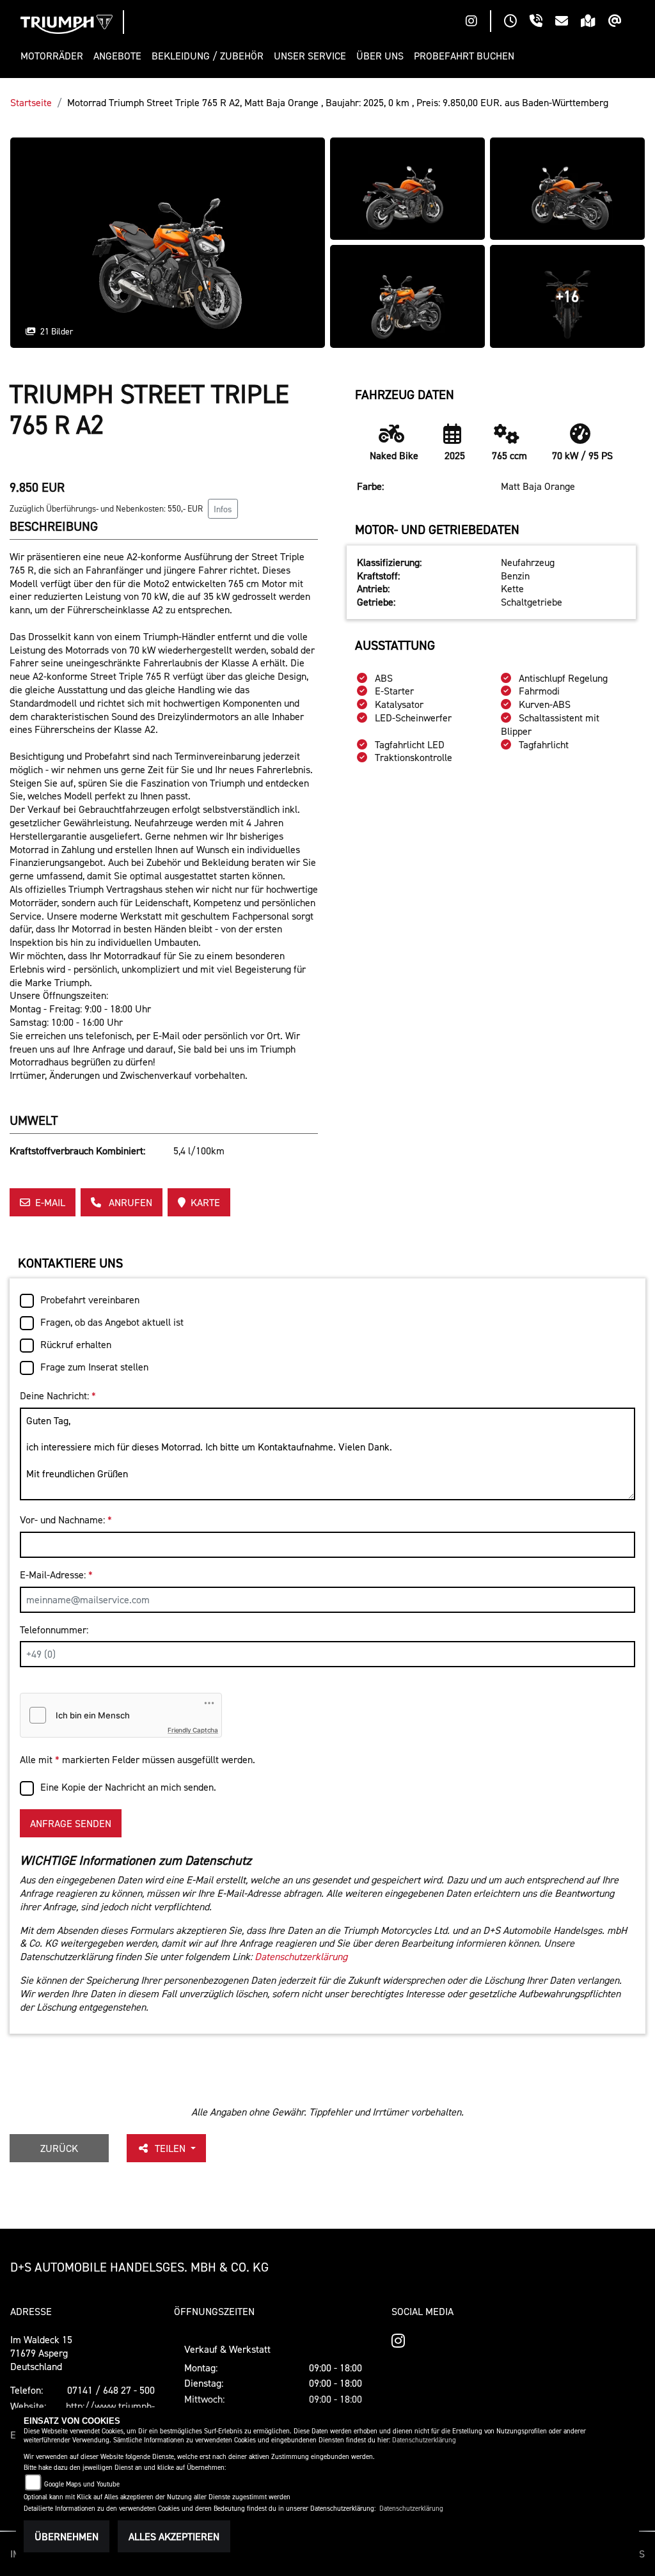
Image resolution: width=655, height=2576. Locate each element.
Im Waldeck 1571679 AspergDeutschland (41, 2353)
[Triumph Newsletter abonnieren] (621, 22)
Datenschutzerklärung (301, 1956)
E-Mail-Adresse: (56, 1575)
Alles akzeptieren (174, 2536)
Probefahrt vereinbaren (90, 1300)
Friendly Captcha (193, 1730)
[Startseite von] (67, 24)
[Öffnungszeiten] (517, 22)
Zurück (59, 2148)
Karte (205, 1202)
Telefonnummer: (54, 1630)
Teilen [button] (171, 2148)
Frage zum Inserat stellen (94, 1367)
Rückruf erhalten (76, 1344)
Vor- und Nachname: (66, 1520)
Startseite (31, 102)
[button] (54, 56)
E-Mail (50, 1202)
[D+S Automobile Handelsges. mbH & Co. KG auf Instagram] (478, 22)
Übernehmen (67, 2536)
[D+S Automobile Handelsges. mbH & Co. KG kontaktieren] (568, 22)
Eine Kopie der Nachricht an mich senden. (128, 1787)
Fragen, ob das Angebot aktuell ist (112, 1322)
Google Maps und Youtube (82, 2484)
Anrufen (129, 1202)
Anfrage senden (71, 1823)
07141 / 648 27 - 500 (111, 2390)
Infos (223, 509)
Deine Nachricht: (58, 1395)
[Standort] (595, 22)
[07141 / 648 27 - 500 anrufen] (542, 22)
